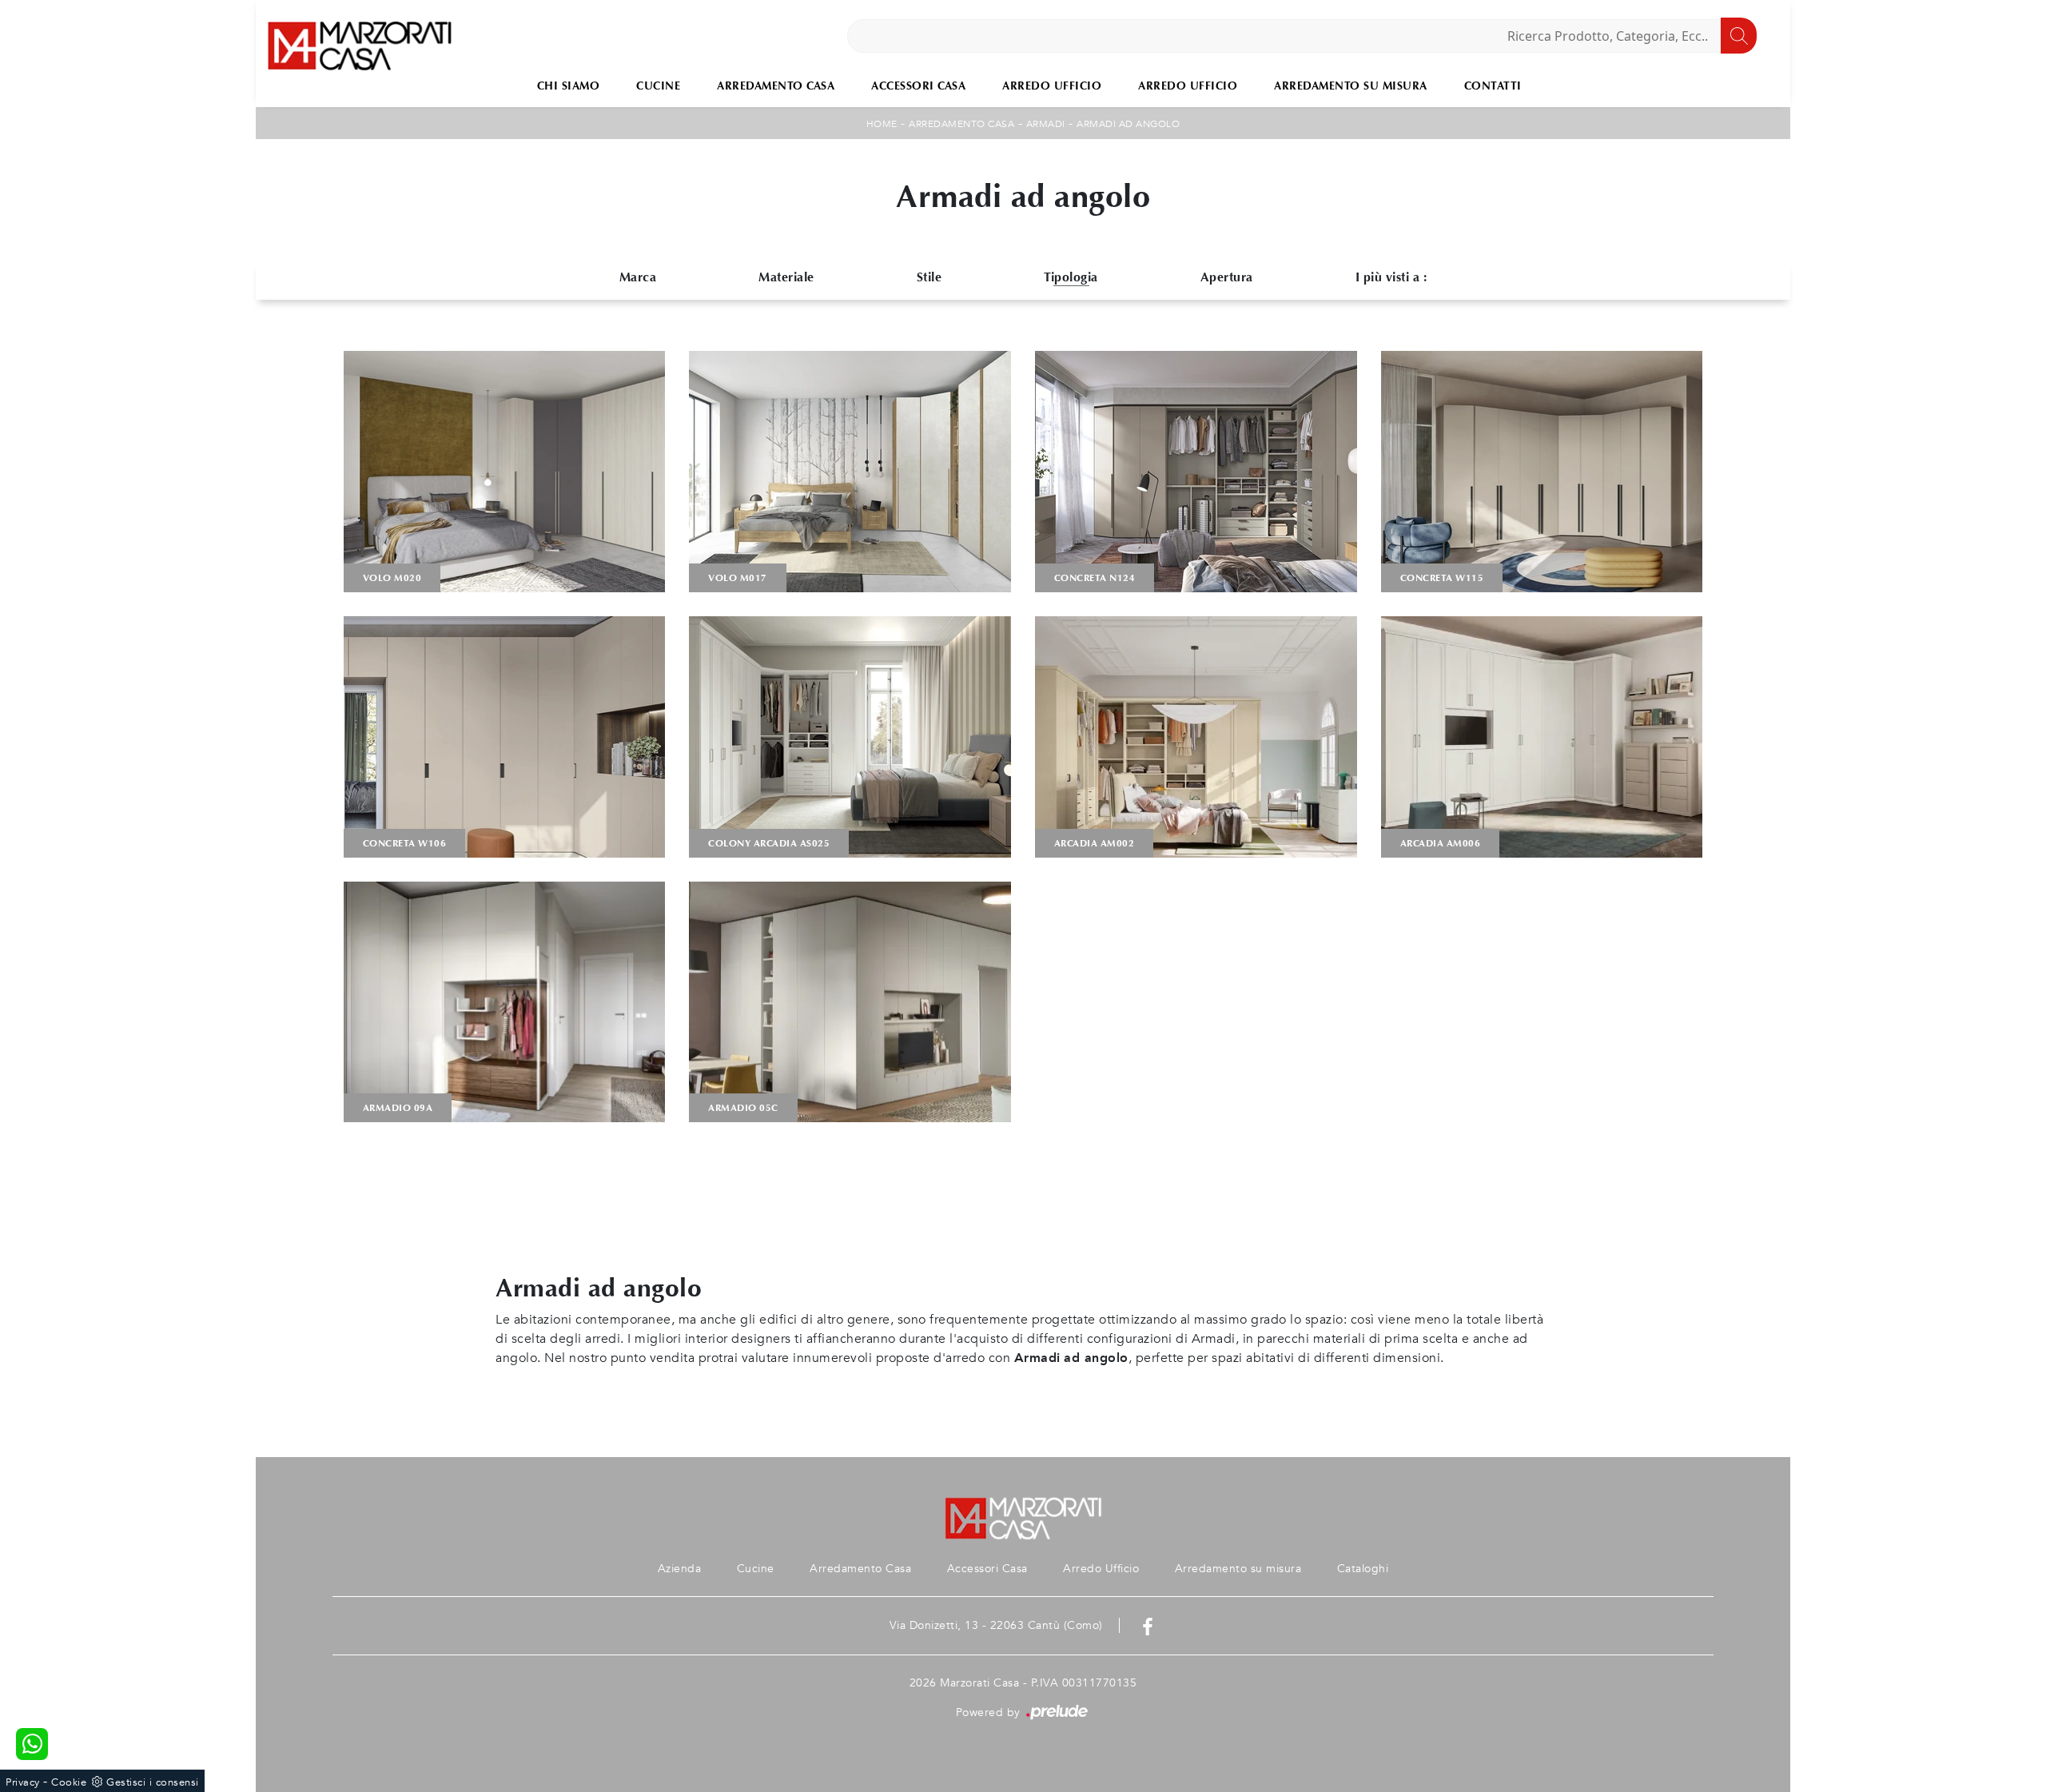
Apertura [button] (1227, 277)
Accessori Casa (918, 86)
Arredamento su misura (1351, 86)
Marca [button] (638, 277)
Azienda (680, 1569)
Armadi (1046, 124)
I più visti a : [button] (1391, 277)
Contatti (1493, 86)
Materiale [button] (786, 277)
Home (882, 124)
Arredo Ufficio (1052, 86)
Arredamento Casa (776, 86)
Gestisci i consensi (153, 1782)
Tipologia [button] (1071, 277)
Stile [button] (929, 277)
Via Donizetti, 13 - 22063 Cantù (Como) (996, 1625)
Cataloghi (1363, 1569)
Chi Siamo (569, 86)
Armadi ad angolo (1128, 124)
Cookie (69, 1782)
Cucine (658, 86)
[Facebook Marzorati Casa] (1148, 1625)
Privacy (23, 1782)
